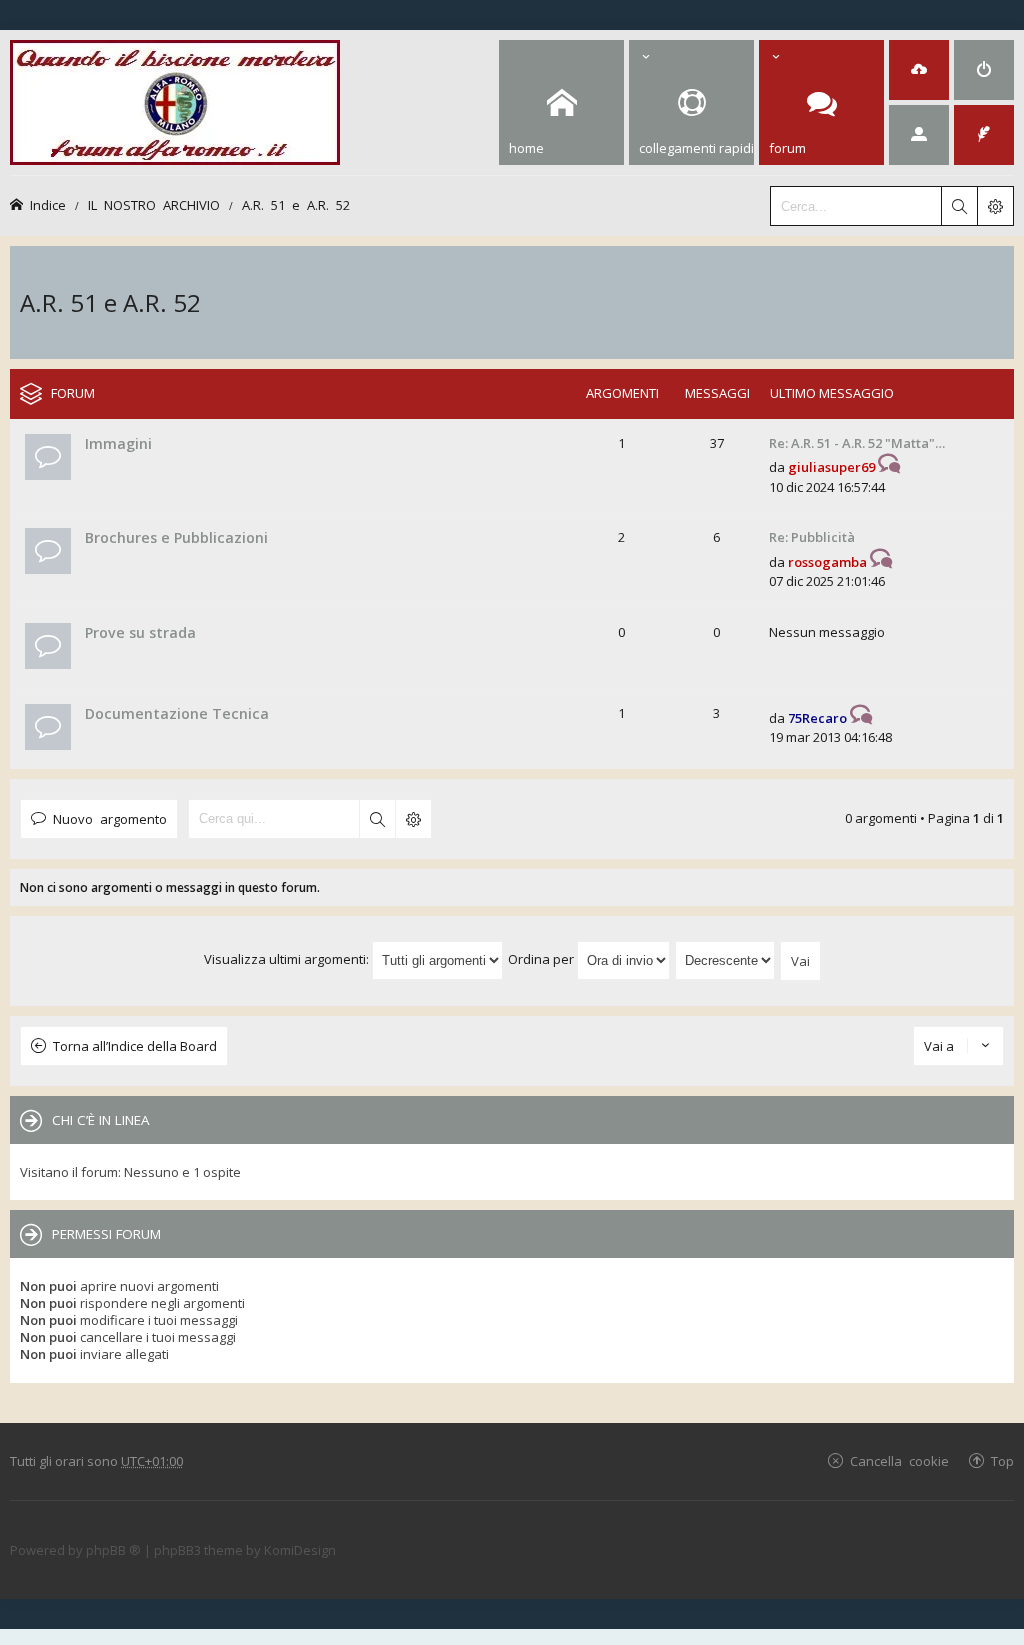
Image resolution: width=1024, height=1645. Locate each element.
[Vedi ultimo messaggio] (889, 467)
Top (1002, 1460)
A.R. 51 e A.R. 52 (296, 204)
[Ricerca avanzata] (995, 206)
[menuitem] (919, 70)
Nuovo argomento (110, 818)
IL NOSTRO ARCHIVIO (154, 204)
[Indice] (175, 99)
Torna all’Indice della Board (135, 1046)
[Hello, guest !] (919, 135)
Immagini (118, 443)
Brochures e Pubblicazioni (176, 537)
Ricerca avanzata (413, 819)
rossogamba (827, 562)
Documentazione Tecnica (177, 713)
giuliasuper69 (831, 467)
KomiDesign (300, 1550)
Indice (48, 204)
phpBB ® (113, 1550)
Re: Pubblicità (812, 537)
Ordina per (542, 959)
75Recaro (817, 718)
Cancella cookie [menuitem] (899, 1460)
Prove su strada (140, 632)
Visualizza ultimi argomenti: (288, 959)
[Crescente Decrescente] (726, 959)
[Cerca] (959, 206)
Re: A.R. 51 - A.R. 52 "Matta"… (857, 443)
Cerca (377, 819)
